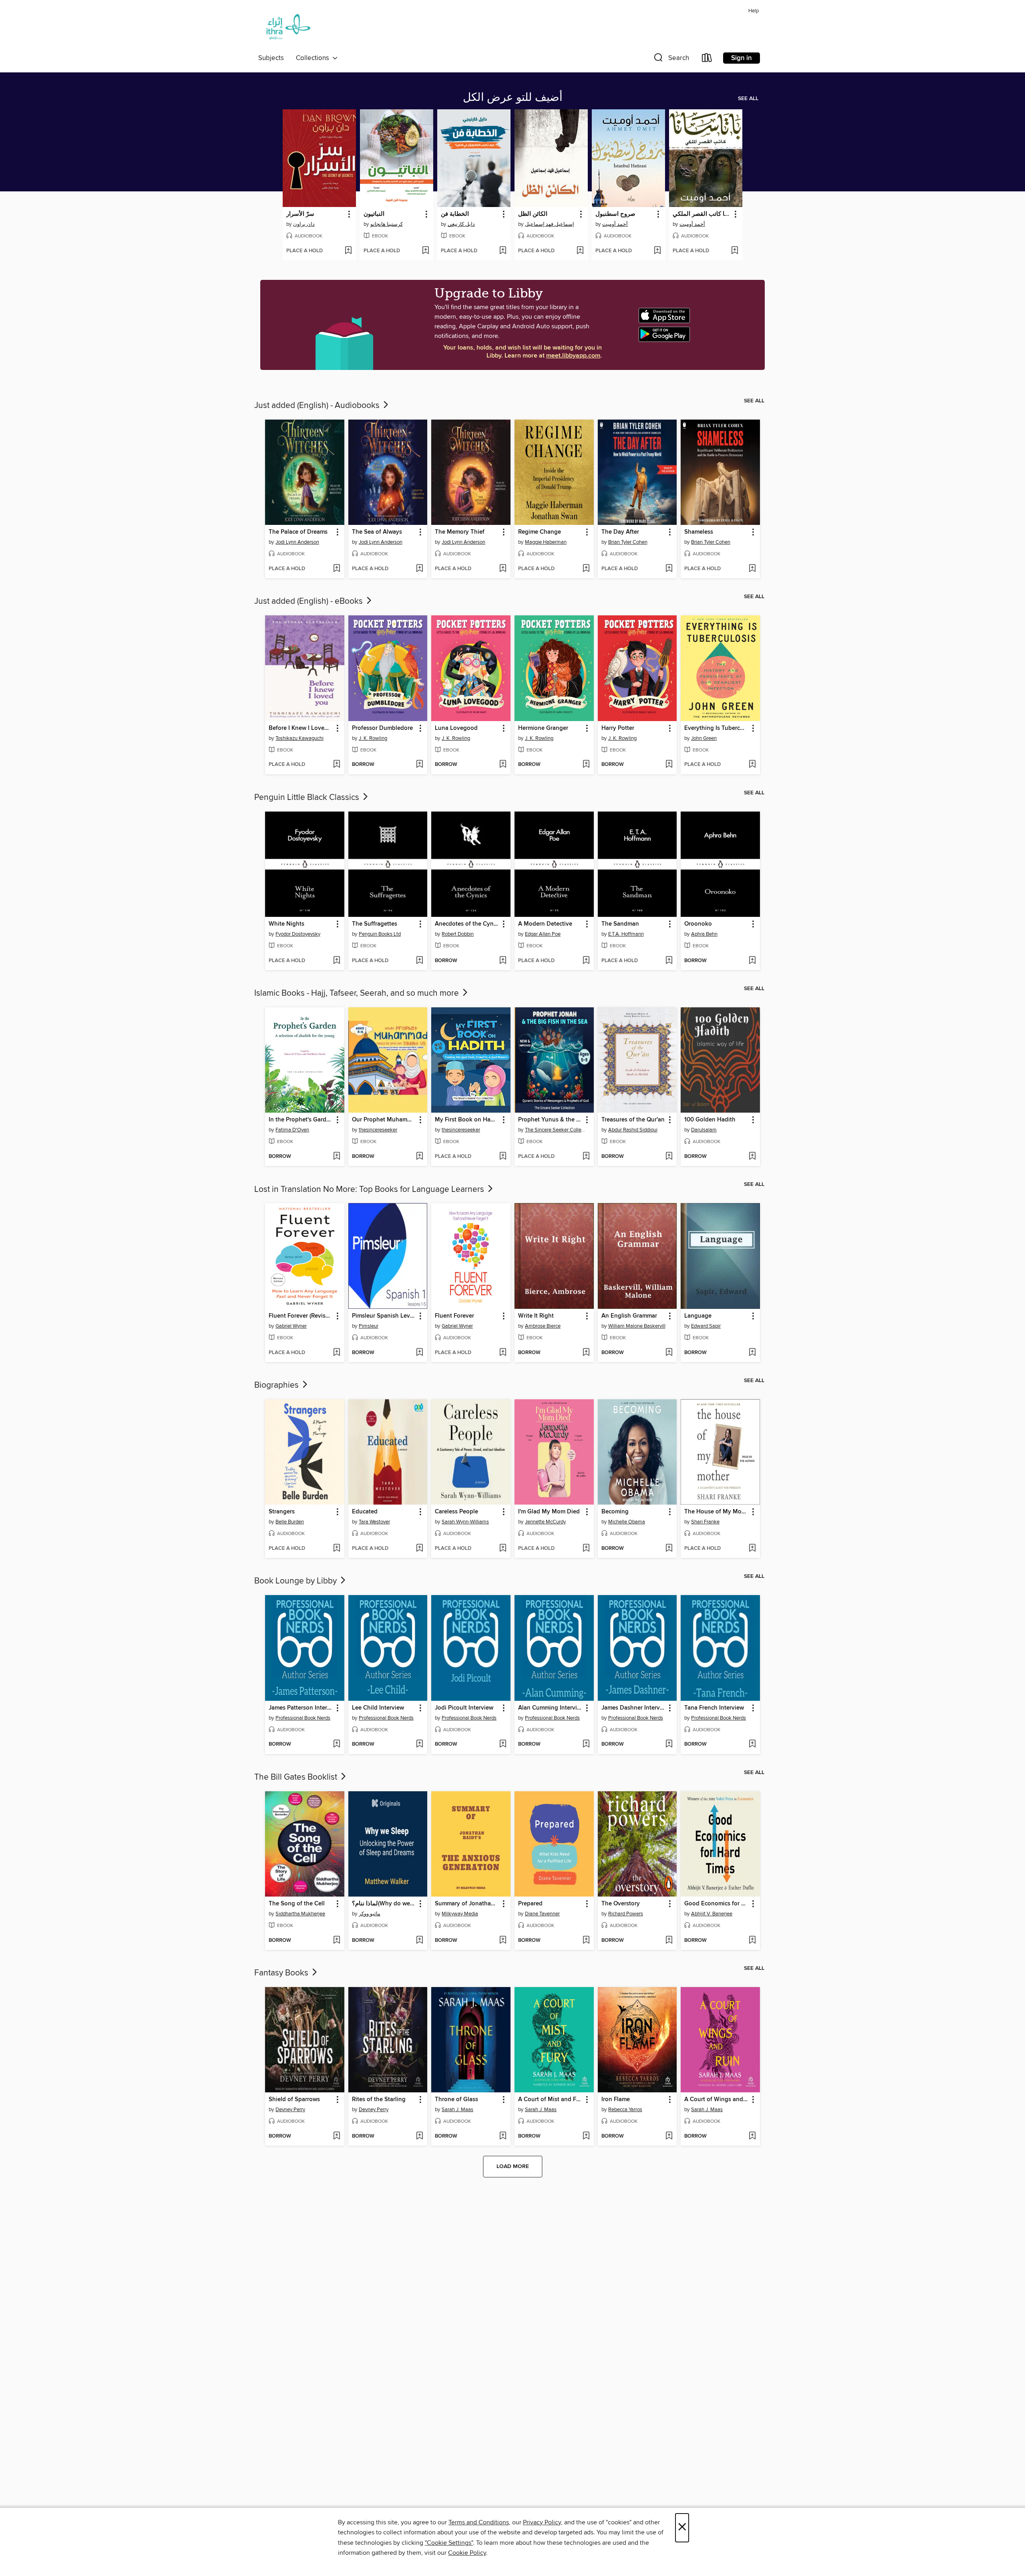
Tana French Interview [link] (714, 1708)
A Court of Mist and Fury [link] (550, 2100)
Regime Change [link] (540, 532)
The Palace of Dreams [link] (298, 532)
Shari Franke (705, 1522)
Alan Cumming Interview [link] (550, 1708)
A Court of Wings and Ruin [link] (716, 2100)
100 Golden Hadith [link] (710, 1120)
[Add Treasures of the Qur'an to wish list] (669, 1157)
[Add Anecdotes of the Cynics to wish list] (503, 961)
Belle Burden (290, 1522)
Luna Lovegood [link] (456, 728)
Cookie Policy (467, 2553)
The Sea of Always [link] (377, 532)
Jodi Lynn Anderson (297, 542)
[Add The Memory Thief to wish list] (503, 569)
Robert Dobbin (458, 934)
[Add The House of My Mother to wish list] (752, 1549)
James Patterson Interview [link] (301, 1708)
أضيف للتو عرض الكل (513, 98)
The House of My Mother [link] (716, 1512)
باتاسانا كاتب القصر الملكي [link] (702, 214)
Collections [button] (314, 58)
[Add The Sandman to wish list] (669, 961)
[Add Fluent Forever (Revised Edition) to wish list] (337, 1353)
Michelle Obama (627, 1522)
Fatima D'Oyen (292, 1130)
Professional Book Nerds (303, 1718)
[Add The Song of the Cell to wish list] (337, 1941)
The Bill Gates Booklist (297, 1777)
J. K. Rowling (373, 738)
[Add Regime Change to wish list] (586, 569)
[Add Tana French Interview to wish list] (752, 1744)
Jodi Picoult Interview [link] (464, 1708)
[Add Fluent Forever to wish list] (503, 1353)
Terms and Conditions (479, 2522)
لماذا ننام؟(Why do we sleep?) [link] (384, 1904)
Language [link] (698, 1316)
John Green (704, 738)
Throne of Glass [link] (456, 2100)
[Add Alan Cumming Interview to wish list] (586, 1744)
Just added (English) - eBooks (310, 601)
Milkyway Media (460, 1914)
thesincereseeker (378, 1130)
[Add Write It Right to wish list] (586, 1353)
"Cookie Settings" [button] (449, 2543)
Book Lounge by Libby (296, 1581)
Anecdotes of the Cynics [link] (467, 924)
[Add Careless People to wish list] (503, 1549)
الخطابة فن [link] (455, 214)
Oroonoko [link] (698, 924)
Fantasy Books (282, 1973)
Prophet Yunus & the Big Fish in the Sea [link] (550, 1120)
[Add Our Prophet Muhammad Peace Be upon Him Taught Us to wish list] (419, 1157)
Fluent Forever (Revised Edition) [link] (301, 1316)
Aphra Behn (704, 934)
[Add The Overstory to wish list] (669, 1941)
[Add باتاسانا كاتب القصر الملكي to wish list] (735, 251)
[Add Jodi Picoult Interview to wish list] (503, 1744)
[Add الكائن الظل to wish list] (580, 251)
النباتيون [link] (374, 214)
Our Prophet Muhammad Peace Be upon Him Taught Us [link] (384, 1120)
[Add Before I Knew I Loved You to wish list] (337, 765)
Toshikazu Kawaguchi (299, 738)
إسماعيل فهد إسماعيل (550, 224)
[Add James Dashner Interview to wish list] (669, 1744)
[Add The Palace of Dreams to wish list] (337, 569)
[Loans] (707, 59)
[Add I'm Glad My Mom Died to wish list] (586, 1549)
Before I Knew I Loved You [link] (301, 728)
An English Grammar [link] (629, 1316)
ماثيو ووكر (370, 1914)
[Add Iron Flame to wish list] (669, 2136)
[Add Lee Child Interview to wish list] (419, 1744)
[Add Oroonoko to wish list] (752, 961)
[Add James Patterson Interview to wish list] (337, 1744)
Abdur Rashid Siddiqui (633, 1130)
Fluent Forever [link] (454, 1316)
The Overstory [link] (621, 1904)
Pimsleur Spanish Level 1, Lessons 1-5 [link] (384, 1316)
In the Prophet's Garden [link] (301, 1120)
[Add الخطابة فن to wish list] (503, 251)
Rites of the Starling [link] (379, 2100)
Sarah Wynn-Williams (465, 1522)
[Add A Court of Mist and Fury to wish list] (586, 2136)
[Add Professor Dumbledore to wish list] (419, 765)
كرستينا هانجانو (387, 224)
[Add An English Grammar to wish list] (669, 1353)
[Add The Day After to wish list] (669, 569)
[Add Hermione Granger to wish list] (586, 765)
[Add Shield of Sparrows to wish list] (337, 2136)
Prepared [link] (530, 1904)
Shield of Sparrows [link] (294, 2100)
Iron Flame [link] (616, 2100)
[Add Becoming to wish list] (669, 1549)
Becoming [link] (615, 1512)
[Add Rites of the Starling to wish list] (419, 2136)
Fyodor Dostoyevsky (298, 934)
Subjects (271, 58)
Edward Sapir (706, 1326)
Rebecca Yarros (625, 2110)
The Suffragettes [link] (375, 924)
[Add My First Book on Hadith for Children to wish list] (503, 1157)
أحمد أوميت (615, 224)
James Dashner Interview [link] (634, 1708)
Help (754, 11)
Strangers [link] (282, 1512)
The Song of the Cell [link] (297, 1904)
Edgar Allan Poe (543, 934)
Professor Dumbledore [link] (382, 728)
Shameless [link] (699, 532)
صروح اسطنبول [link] (615, 214)
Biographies (277, 1385)
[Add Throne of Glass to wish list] (503, 2136)
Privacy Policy (542, 2522)
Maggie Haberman (546, 542)
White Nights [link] (286, 924)
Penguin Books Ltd (380, 934)
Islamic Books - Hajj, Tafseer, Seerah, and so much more (358, 993)
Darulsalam (704, 1130)
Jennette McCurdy (545, 1522)
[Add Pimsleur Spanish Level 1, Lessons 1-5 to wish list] (419, 1353)
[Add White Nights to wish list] (337, 961)
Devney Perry (290, 2110)
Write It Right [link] (536, 1316)
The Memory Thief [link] (460, 532)
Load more (513, 2166)
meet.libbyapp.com (573, 356)
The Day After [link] (620, 532)
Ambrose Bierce (543, 1326)
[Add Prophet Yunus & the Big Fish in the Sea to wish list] (586, 1157)
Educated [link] (365, 1512)
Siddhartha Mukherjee (300, 1914)
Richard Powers (626, 1914)
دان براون (304, 224)
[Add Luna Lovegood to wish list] (503, 765)
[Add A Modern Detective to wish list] (586, 961)
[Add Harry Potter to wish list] (669, 765)
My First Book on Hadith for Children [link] (467, 1120)
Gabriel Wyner (291, 1326)
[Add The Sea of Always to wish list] (419, 569)
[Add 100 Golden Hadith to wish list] (752, 1157)
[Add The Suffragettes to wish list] (419, 961)
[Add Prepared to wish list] (586, 1941)
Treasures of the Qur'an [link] (633, 1120)
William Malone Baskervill (637, 1326)
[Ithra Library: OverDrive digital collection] (286, 29)
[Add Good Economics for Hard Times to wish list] (752, 1941)
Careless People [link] (456, 1512)
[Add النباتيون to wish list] (425, 251)
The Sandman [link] (620, 924)
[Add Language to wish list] (752, 1353)
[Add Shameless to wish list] (752, 569)
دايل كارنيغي (461, 224)
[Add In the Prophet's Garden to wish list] (337, 1157)
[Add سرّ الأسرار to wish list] (348, 251)
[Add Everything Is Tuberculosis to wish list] (752, 765)
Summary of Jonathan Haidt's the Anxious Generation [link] (467, 1904)
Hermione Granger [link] (543, 728)
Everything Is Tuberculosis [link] (716, 728)
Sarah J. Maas (457, 2110)
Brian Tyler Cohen (628, 542)
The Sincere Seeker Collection (555, 1130)
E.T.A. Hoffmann (626, 934)
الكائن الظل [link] (533, 214)
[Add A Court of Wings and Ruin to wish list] (752, 2136)
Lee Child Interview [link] (378, 1708)
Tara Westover (374, 1522)
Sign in (742, 58)
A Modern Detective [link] (545, 924)
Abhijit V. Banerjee (712, 1914)
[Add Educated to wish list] (419, 1549)
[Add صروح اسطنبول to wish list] (657, 251)
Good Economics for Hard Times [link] (716, 1904)
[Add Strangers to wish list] (337, 1549)
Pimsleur (369, 1326)
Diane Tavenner (542, 1914)
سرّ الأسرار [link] (300, 214)
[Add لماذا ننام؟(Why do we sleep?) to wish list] (419, 1941)
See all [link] (748, 98)
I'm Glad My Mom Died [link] (549, 1512)
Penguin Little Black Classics (308, 798)
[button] (671, 59)
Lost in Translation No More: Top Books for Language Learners (370, 1190)
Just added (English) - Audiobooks (318, 406)
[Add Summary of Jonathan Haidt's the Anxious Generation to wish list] (503, 1941)
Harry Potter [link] (618, 728)
